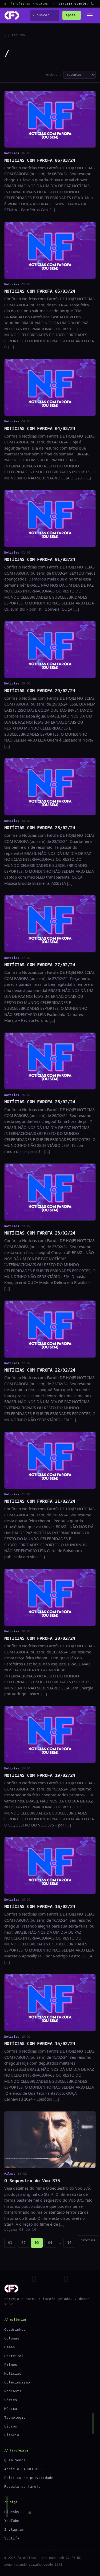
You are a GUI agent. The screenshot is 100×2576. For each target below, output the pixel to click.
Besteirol (14, 2356)
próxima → (88, 2243)
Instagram (14, 2529)
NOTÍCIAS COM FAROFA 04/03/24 (40, 428)
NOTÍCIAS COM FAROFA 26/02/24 (40, 1102)
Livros (11, 2426)
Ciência (12, 2435)
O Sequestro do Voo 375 (32, 2181)
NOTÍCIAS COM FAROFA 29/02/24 (40, 691)
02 (23, 2243)
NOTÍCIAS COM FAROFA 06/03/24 (40, 160)
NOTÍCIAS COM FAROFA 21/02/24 (40, 1501)
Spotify (12, 2538)
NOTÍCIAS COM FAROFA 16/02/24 (40, 1906)
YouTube (12, 2521)
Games (10, 2347)
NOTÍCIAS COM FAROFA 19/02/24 (40, 1775)
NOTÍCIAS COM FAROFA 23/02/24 (40, 1233)
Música (11, 2409)
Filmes (11, 2365)
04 (50, 2243)
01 (10, 2243)
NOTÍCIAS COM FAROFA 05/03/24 (40, 291)
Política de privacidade (29, 2478)
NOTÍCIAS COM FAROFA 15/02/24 (40, 2044)
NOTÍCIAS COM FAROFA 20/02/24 (40, 1638)
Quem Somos (15, 2460)
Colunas (12, 2338)
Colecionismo (17, 2382)
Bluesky (12, 2512)
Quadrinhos (15, 2329)
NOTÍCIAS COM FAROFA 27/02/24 (40, 965)
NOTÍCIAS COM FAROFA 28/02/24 (40, 828)
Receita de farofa (22, 2487)
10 (69, 2243)
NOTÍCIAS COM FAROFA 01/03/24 (40, 559)
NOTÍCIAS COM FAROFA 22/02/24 (40, 1370)
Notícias (13, 2373)
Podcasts (13, 2391)
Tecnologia (15, 2417)
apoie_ (72, 15)
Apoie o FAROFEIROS (23, 2469)
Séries (11, 2400)
